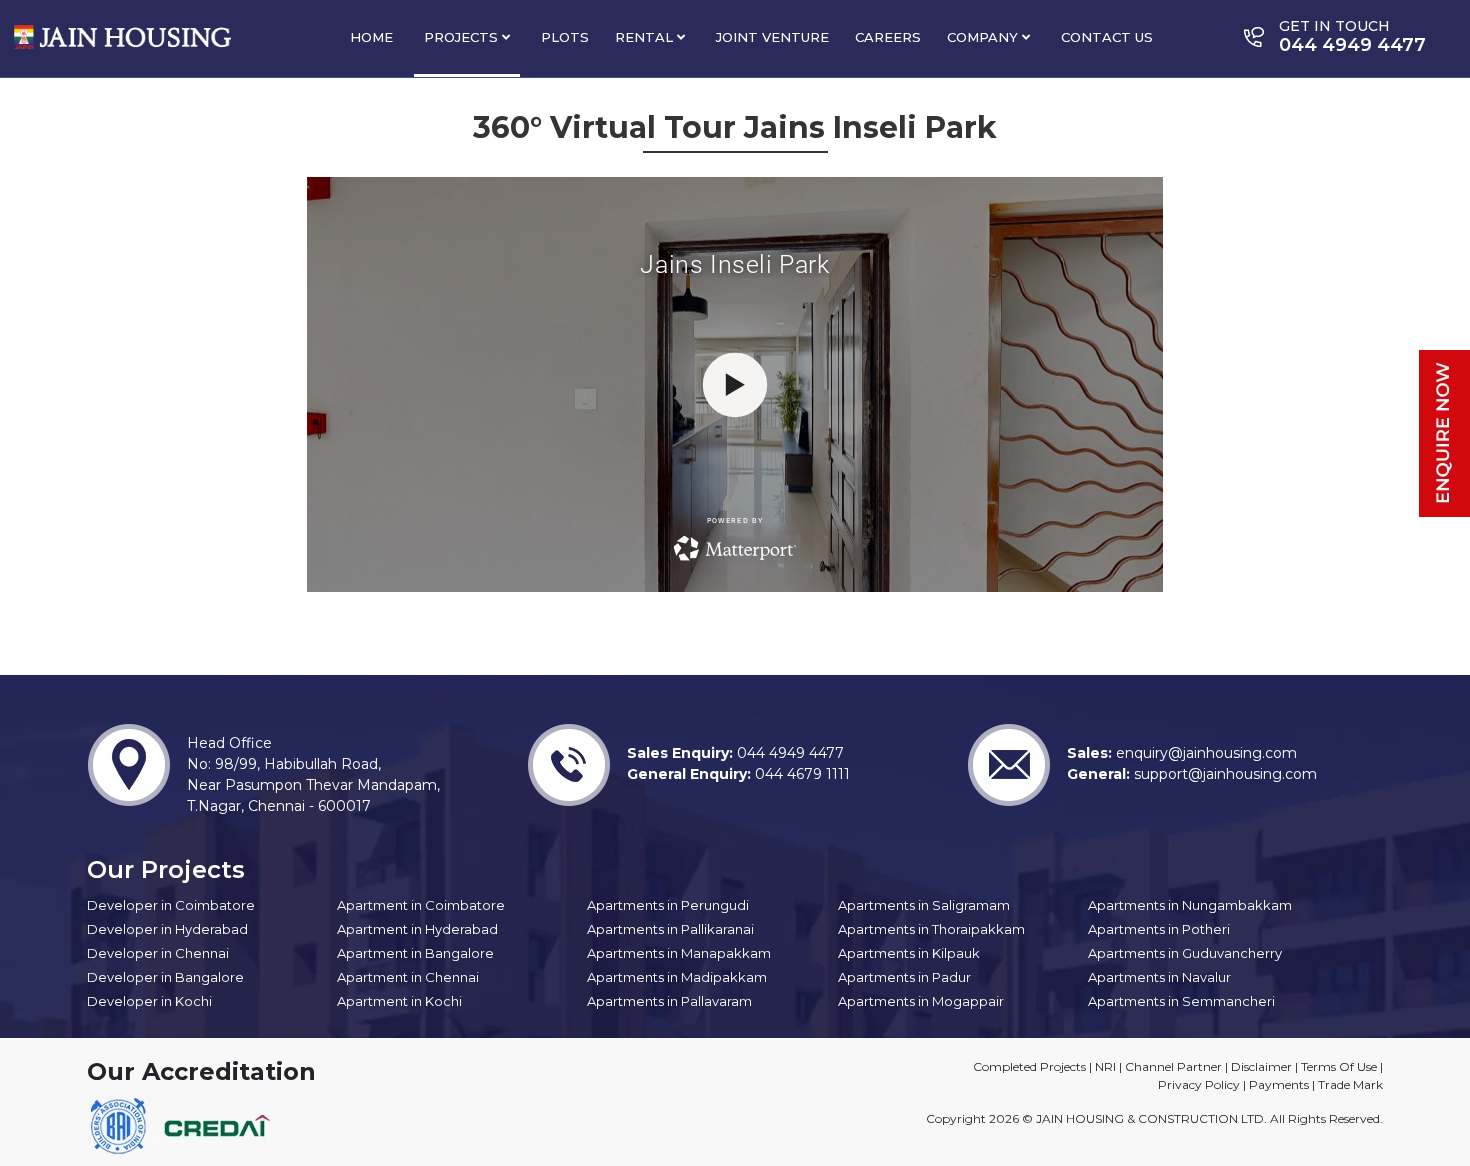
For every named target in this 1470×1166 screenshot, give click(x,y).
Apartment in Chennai (408, 977)
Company (984, 37)
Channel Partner (1173, 1066)
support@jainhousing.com (1223, 774)
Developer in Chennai (158, 953)
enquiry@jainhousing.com (1204, 753)
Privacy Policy (1199, 1084)
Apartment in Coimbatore (421, 905)
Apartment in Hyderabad (417, 929)
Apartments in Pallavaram (669, 1001)
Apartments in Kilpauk (909, 953)
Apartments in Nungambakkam (1190, 905)
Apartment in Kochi (399, 1001)
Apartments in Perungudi (668, 905)
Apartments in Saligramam (924, 905)
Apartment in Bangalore (415, 953)
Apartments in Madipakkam (677, 977)
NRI (1105, 1066)
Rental (646, 37)
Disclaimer (1261, 1066)
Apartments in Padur (904, 977)
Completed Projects (1029, 1066)
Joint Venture (772, 37)
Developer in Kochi (149, 1001)
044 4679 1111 (800, 774)
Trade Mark (1350, 1084)
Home (371, 37)
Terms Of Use (1339, 1066)
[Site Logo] (122, 37)
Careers (888, 37)
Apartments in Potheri (1159, 929)
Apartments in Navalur (1159, 977)
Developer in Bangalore (165, 977)
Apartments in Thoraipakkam (931, 929)
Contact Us (1107, 37)
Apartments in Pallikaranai (670, 929)
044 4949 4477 (788, 753)
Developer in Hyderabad (167, 929)
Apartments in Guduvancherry (1185, 953)
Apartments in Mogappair (921, 1001)
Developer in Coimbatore (171, 905)
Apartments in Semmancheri (1181, 1001)
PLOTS (565, 37)
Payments (1279, 1084)
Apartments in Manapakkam (679, 953)
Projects (463, 37)
